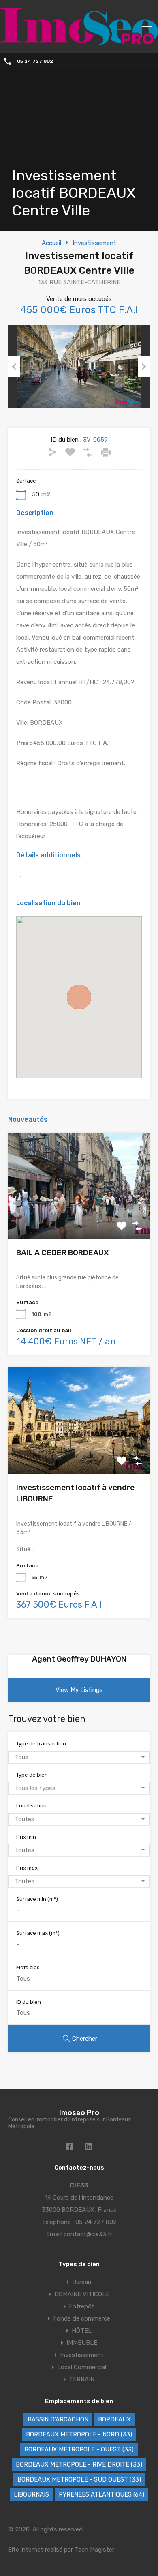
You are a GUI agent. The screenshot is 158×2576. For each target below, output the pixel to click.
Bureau (82, 2282)
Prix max (27, 1868)
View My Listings (79, 1690)
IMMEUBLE (82, 2343)
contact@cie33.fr (88, 2234)
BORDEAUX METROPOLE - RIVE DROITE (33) (79, 2464)
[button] (79, 997)
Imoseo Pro (79, 2113)
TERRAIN (82, 2379)
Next (144, 367)
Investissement (94, 243)
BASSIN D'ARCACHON (58, 2419)
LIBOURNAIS (31, 2494)
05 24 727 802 (35, 61)
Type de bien (32, 1775)
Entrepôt (82, 2306)
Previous (14, 367)
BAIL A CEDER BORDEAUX (63, 1253)
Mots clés (28, 1967)
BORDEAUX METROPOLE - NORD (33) (79, 2434)
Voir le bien (79, 1218)
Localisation (31, 1806)
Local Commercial (82, 2367)
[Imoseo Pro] (79, 41)
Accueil (51, 243)
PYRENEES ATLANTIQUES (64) (101, 2494)
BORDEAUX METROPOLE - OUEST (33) (79, 2449)
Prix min (26, 1837)
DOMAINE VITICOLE (82, 2294)
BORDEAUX (114, 2419)
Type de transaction (41, 1744)
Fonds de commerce (82, 2318)
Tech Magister (94, 2550)
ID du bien (29, 2002)
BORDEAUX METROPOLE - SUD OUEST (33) (79, 2479)
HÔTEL (82, 2331)
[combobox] (79, 1757)
